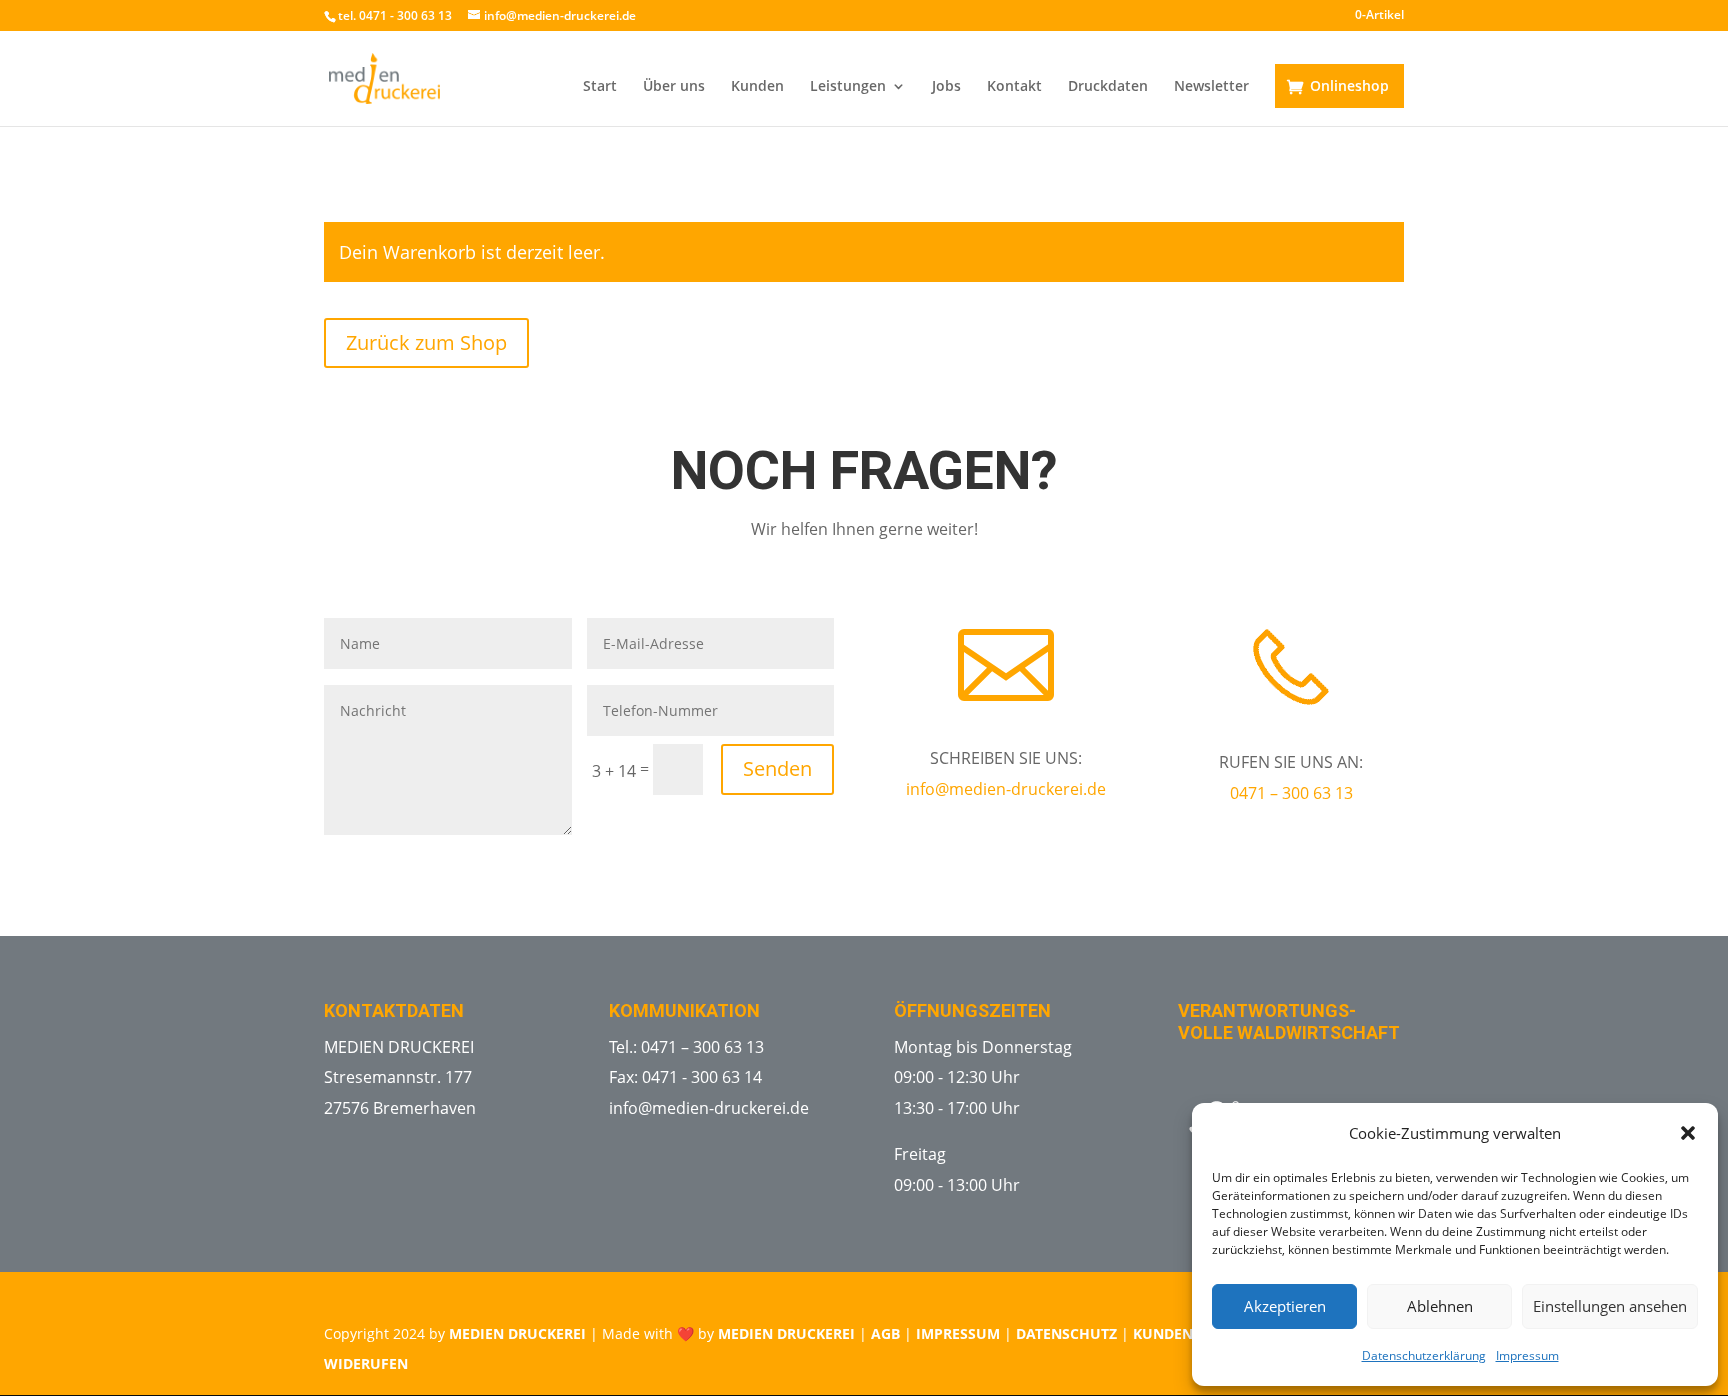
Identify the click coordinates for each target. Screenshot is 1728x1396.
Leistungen (848, 87)
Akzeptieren (1285, 1306)
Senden (777, 768)
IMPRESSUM (958, 1333)
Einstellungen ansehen (1610, 1306)
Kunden (757, 87)
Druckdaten (1108, 87)
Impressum (1527, 1355)
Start (600, 87)
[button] (1688, 1133)
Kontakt (1014, 87)
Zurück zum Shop (426, 342)
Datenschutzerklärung (1424, 1355)
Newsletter (1211, 87)
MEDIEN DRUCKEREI (517, 1333)
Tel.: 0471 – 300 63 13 (686, 1047)
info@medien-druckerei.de (1006, 789)
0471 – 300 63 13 (1291, 793)
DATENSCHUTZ (1066, 1333)
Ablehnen (1440, 1306)
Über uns (674, 87)
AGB (885, 1333)
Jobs (946, 87)
